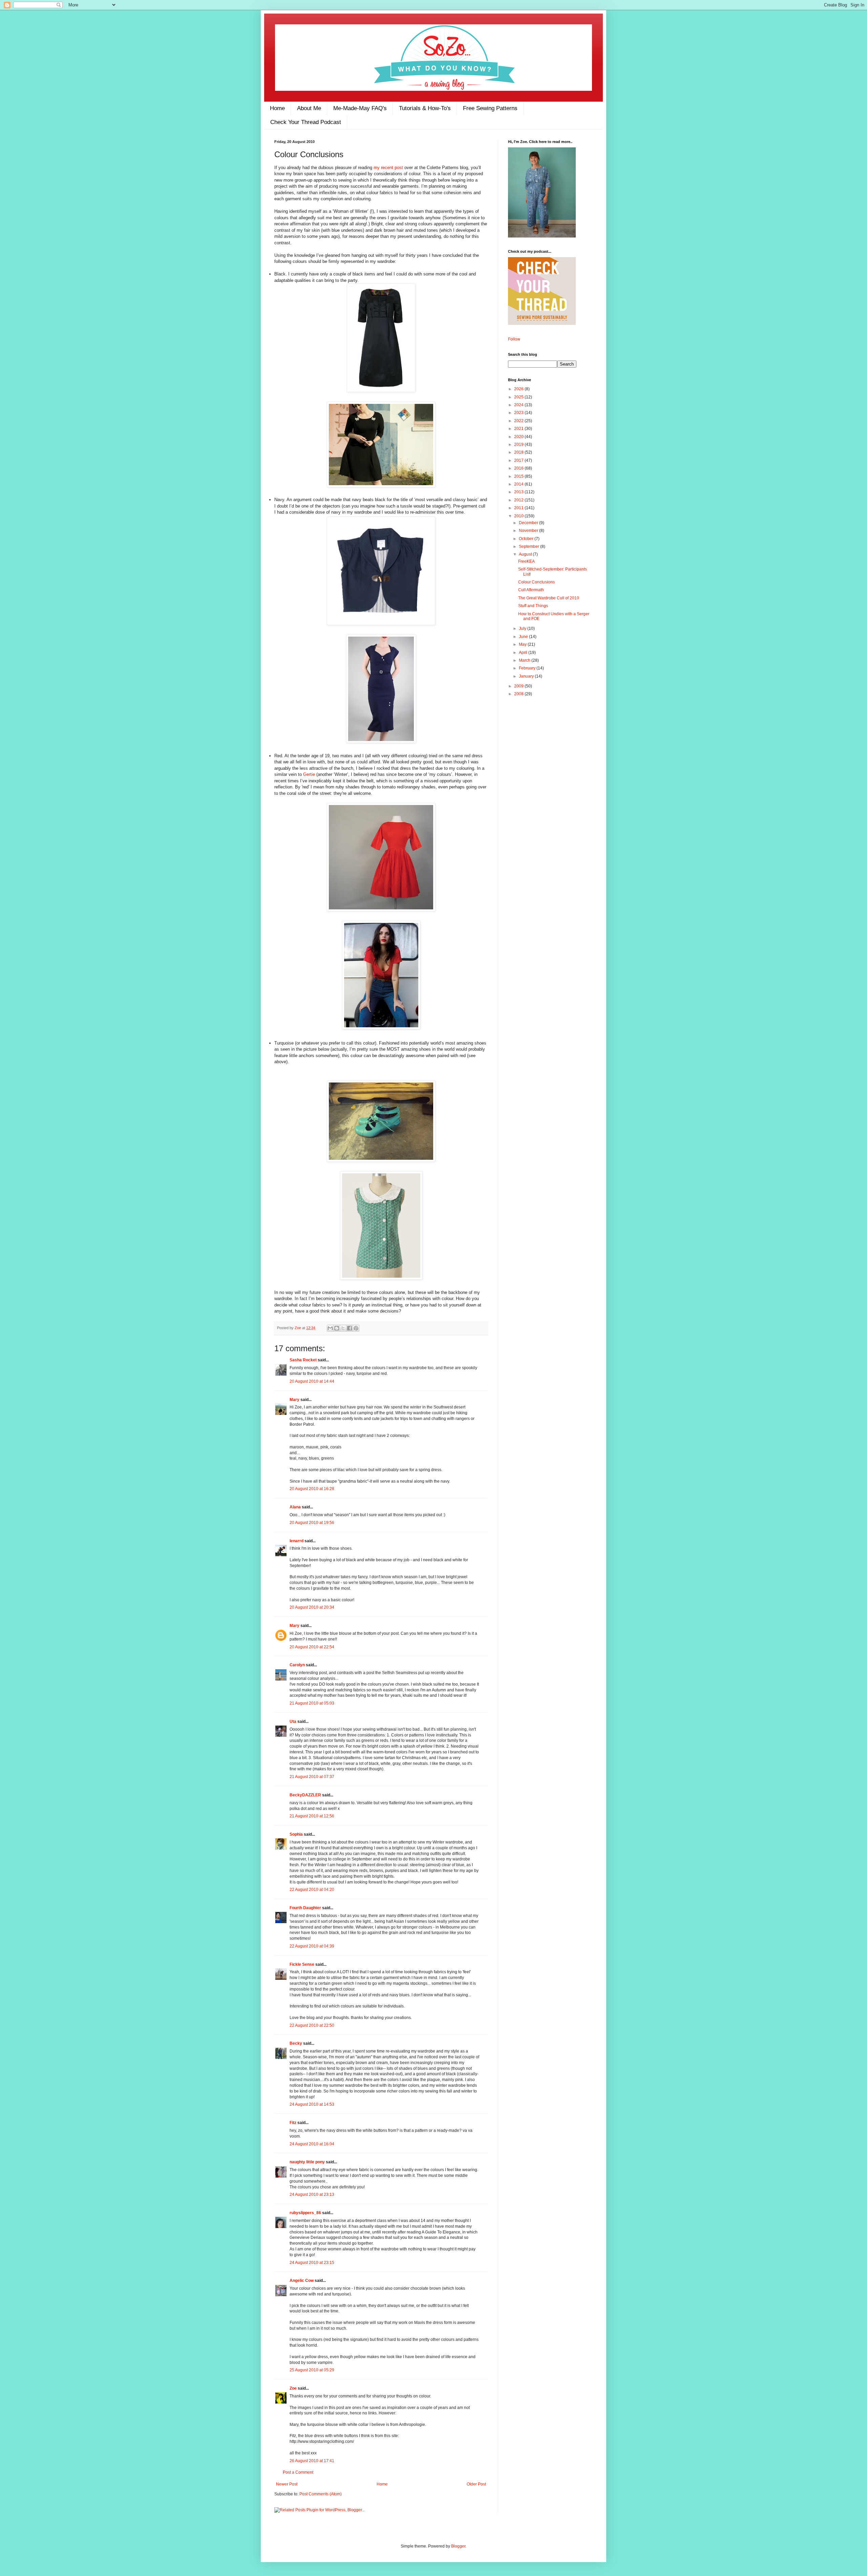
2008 (519, 694)
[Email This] (330, 1328)
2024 (519, 405)
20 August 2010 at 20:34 (312, 1607)
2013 (519, 492)
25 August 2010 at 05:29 (312, 2370)
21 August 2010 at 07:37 (312, 1777)
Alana (295, 1507)
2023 (519, 413)
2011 (519, 508)
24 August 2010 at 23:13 (312, 2194)
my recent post (388, 168)
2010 (519, 516)
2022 (519, 421)
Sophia (296, 1834)
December (529, 523)
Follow (514, 339)
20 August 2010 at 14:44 (312, 1381)
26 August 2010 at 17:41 (312, 2461)
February (528, 668)
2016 (519, 468)
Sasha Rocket (303, 1360)
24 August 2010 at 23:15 (312, 2263)
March (525, 660)
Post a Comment (298, 2472)
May (523, 644)
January (527, 676)
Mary (294, 1400)
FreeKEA (526, 561)
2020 (519, 437)
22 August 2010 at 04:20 (312, 1890)
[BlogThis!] (337, 1328)
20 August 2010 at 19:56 (312, 1523)
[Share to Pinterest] (356, 1328)
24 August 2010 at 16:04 (312, 2144)
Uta (293, 1722)
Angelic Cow (302, 2281)
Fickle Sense (302, 1964)
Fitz (293, 2123)
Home (277, 108)
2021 (519, 429)
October (527, 539)
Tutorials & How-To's (425, 108)
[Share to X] (343, 1328)
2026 (519, 389)
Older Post (476, 2484)
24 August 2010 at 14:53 (312, 2104)
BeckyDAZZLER (305, 1795)
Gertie (309, 774)
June (524, 637)
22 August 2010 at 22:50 (312, 2025)
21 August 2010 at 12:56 (312, 1816)
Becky (296, 2043)
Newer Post (287, 2484)
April (524, 653)
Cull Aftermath (531, 590)
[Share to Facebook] (350, 1328)
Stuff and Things (533, 606)
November (529, 531)
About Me (309, 108)
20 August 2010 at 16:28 (312, 1489)
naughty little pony (307, 2162)
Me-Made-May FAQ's (360, 108)
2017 (519, 460)
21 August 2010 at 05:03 (312, 1703)
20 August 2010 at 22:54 (312, 1647)
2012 (519, 500)
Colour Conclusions (536, 582)
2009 (519, 686)
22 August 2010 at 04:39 (312, 1946)
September (530, 547)
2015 (519, 476)
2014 (519, 484)
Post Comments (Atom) (321, 2494)
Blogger (458, 2546)
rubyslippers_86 (305, 2213)
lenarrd (297, 1541)
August (526, 554)
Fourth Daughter (305, 1908)
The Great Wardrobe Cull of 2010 (549, 598)
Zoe (298, 1328)
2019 (519, 445)
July (523, 628)
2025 (519, 397)
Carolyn (297, 1665)
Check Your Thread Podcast (306, 122)
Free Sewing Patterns (490, 108)
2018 (519, 452)
